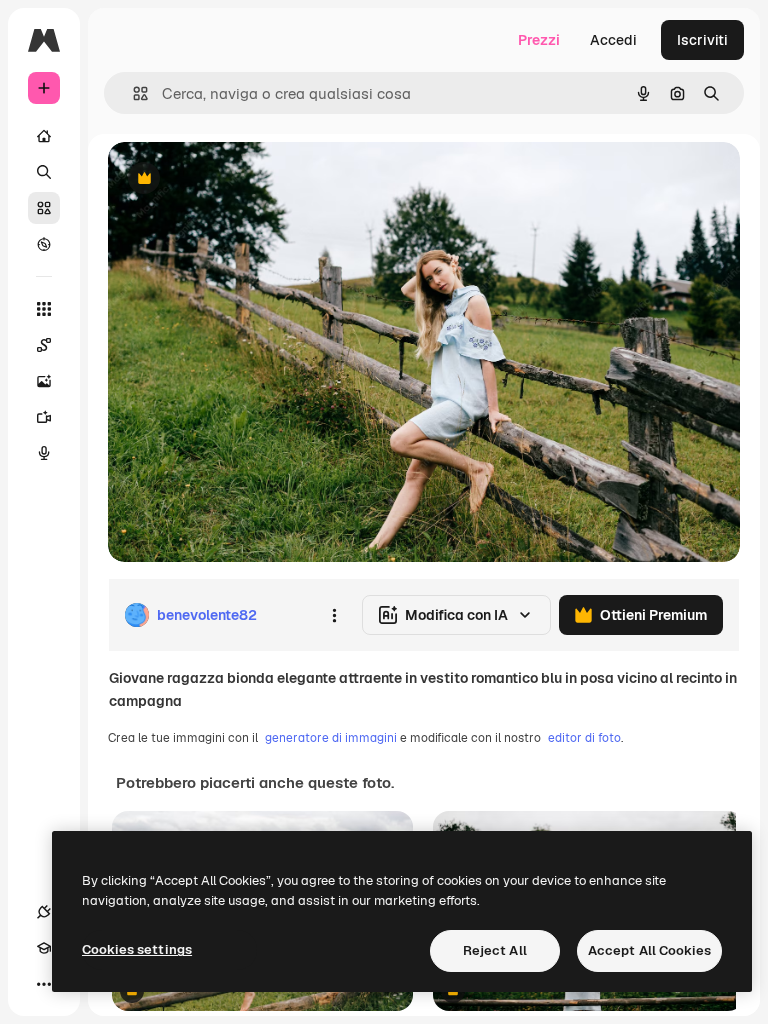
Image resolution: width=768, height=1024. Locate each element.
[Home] (44, 136)
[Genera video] (44, 417)
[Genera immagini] (44, 381)
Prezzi (539, 40)
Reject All (495, 950)
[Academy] (44, 948)
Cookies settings (137, 949)
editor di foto (584, 738)
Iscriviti (702, 40)
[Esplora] (44, 244)
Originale (240, 179)
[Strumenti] (44, 309)
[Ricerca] (44, 172)
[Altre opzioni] (334, 615)
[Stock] (44, 208)
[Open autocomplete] (132, 93)
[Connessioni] (44, 912)
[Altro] (44, 984)
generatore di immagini (331, 738)
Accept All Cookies (649, 950)
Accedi (613, 40)
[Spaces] (44, 345)
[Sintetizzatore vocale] (44, 453)
